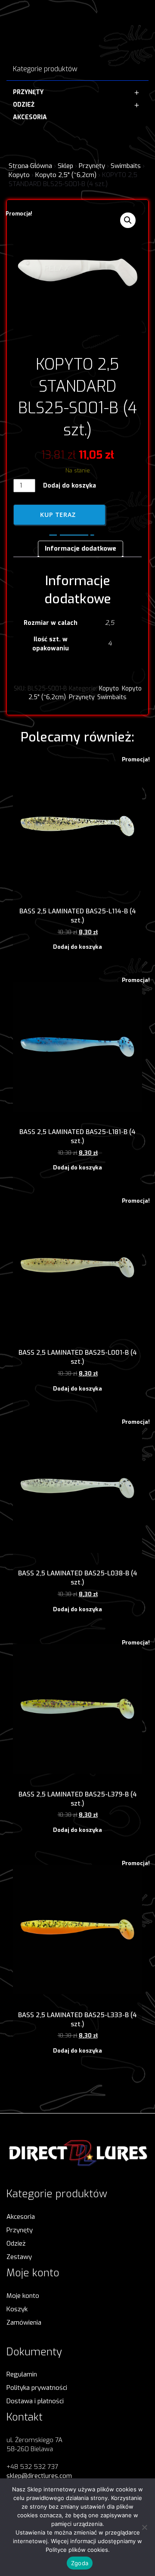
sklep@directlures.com (39, 2476)
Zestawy (19, 2257)
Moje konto (23, 2296)
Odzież (16, 2243)
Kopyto (19, 175)
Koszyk (17, 2309)
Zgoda (80, 2563)
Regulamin (22, 2374)
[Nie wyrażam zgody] (144, 2527)
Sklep (65, 166)
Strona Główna (30, 166)
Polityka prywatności (37, 2388)
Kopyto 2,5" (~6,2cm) (66, 175)
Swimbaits (126, 166)
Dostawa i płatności (35, 2401)
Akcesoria (21, 2217)
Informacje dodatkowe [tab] (81, 548)
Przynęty (92, 166)
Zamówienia (24, 2323)
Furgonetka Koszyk (72, 532)
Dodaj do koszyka (70, 486)
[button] (128, 220)
